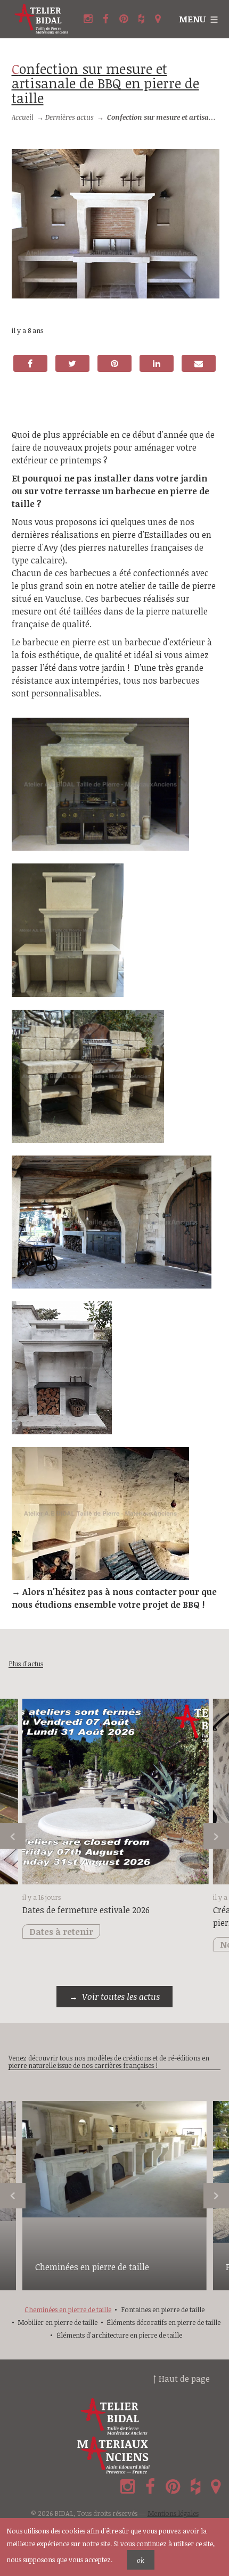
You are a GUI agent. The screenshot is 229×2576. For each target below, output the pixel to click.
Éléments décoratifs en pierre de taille (163, 2322)
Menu (192, 19)
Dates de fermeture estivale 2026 (86, 1910)
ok (141, 2560)
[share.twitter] (72, 363)
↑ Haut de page (182, 2379)
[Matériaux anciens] (114, 2455)
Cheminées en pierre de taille (92, 2267)
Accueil (23, 117)
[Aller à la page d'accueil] (42, 19)
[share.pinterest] (114, 363)
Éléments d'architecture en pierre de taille (119, 2335)
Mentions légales (173, 2513)
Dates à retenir (61, 1932)
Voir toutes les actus (121, 1997)
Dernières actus (69, 117)
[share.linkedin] (157, 363)
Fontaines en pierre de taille (163, 2309)
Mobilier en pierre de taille (58, 2322)
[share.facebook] (30, 363)
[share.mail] (199, 363)
